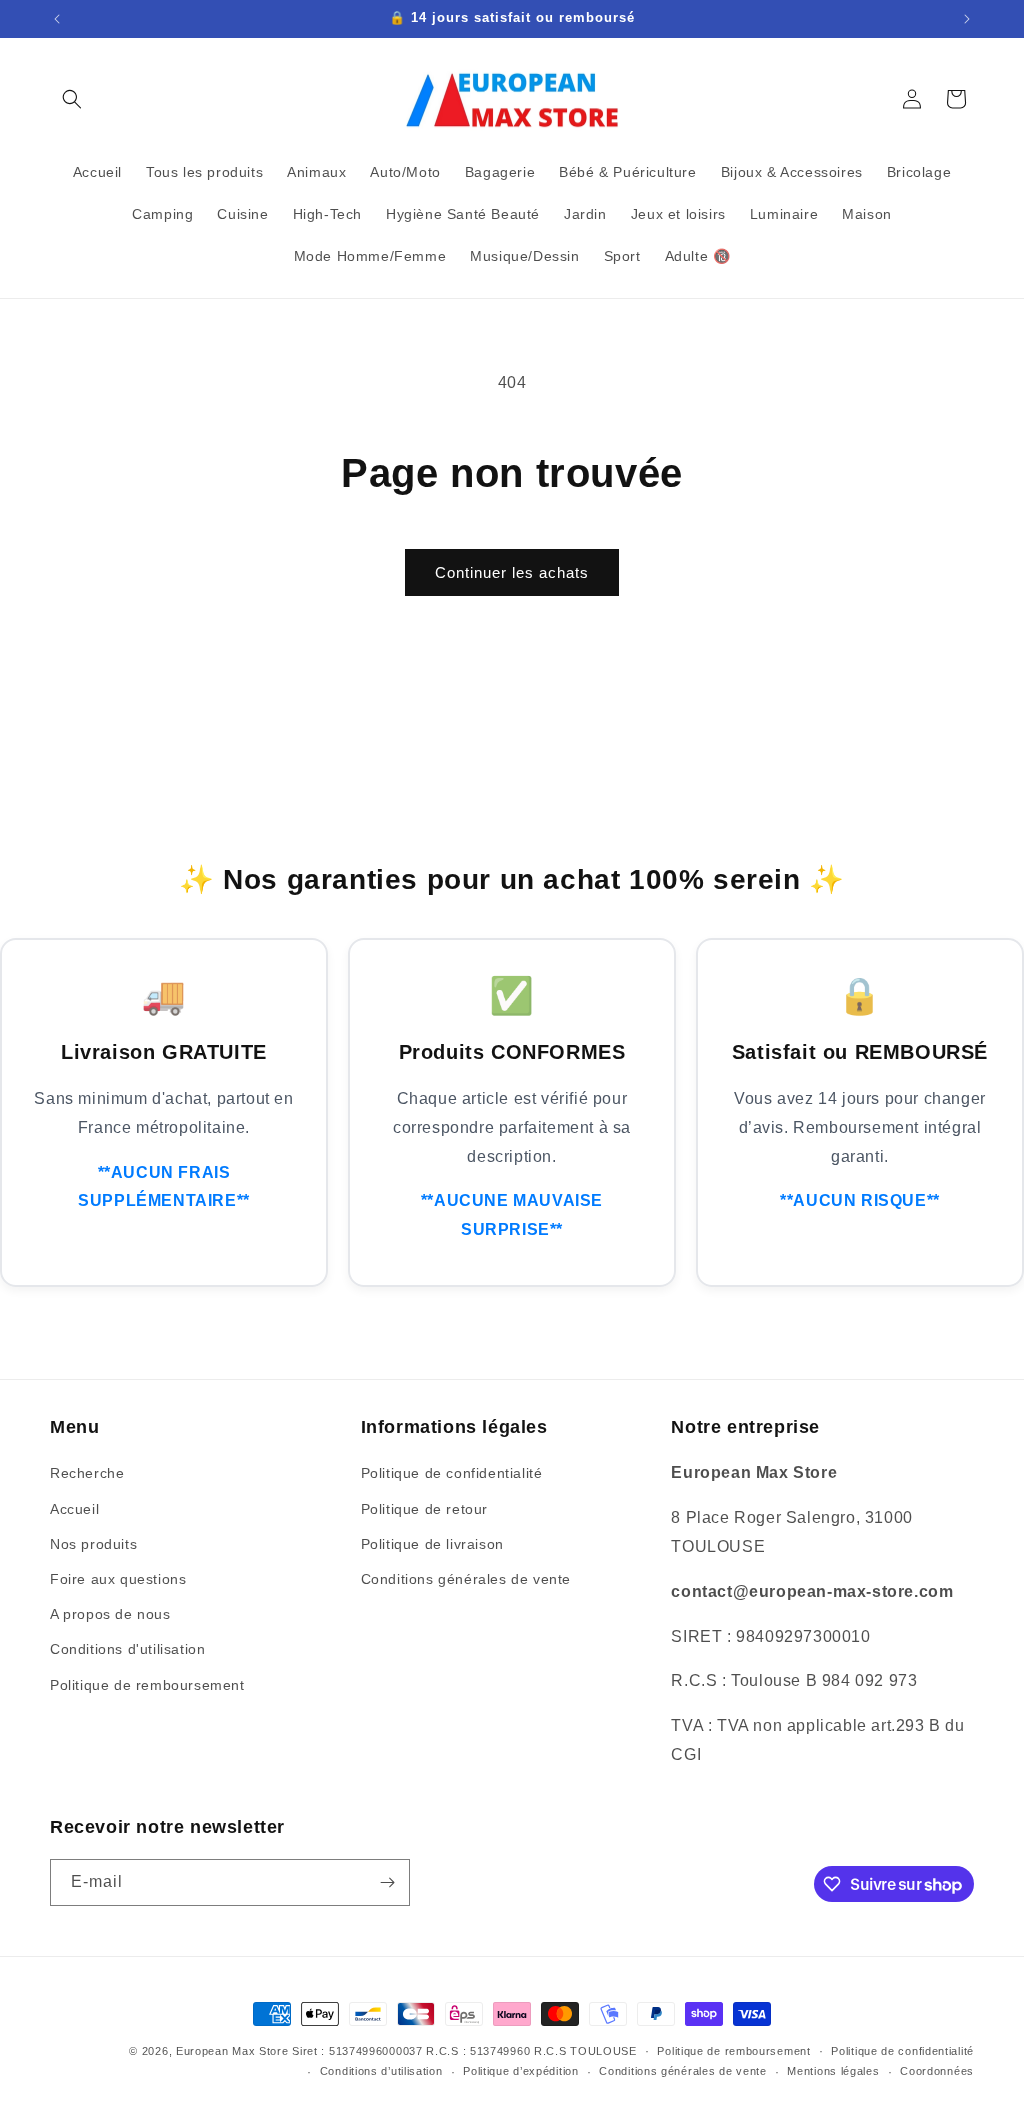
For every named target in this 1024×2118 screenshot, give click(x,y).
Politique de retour (424, 1509)
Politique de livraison (432, 1544)
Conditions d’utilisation (381, 2071)
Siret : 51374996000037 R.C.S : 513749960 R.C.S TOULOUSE (464, 2051)
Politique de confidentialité (452, 1473)
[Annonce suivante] (967, 19)
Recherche (87, 1473)
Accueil (74, 1509)
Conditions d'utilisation (127, 1649)
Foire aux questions (118, 1579)
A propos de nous (110, 1614)
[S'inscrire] (387, 1882)
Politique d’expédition (520, 2071)
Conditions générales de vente (466, 1579)
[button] (72, 99)
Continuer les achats (512, 572)
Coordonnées (937, 2071)
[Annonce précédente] (57, 19)
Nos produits (93, 1544)
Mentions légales (833, 2071)
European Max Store (232, 2051)
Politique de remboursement (147, 1685)
